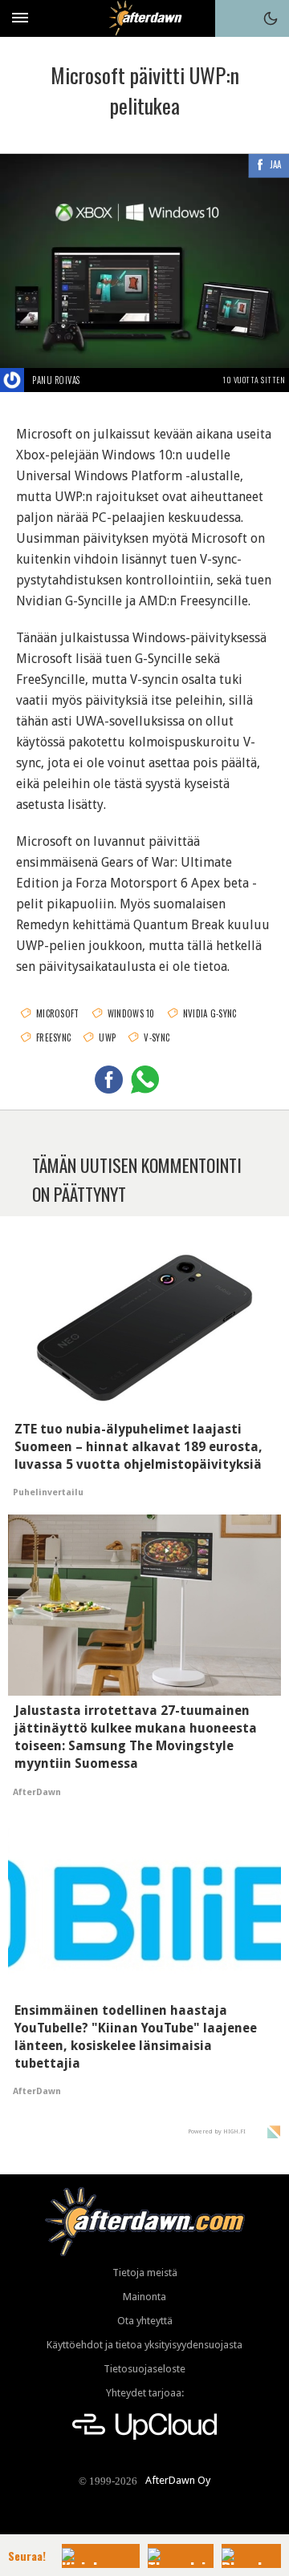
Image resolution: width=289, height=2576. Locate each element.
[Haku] (234, 18)
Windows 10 (131, 1013)
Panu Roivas (56, 380)
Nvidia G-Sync (210, 1013)
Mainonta (144, 2297)
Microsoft (58, 1013)
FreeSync (53, 1037)
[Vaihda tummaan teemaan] (271, 18)
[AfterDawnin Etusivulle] (145, 18)
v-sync (157, 1037)
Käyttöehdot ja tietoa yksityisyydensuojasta (144, 2345)
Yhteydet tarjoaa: (145, 2393)
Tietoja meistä (145, 2273)
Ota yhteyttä (145, 2321)
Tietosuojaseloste (144, 2369)
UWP (107, 1037)
